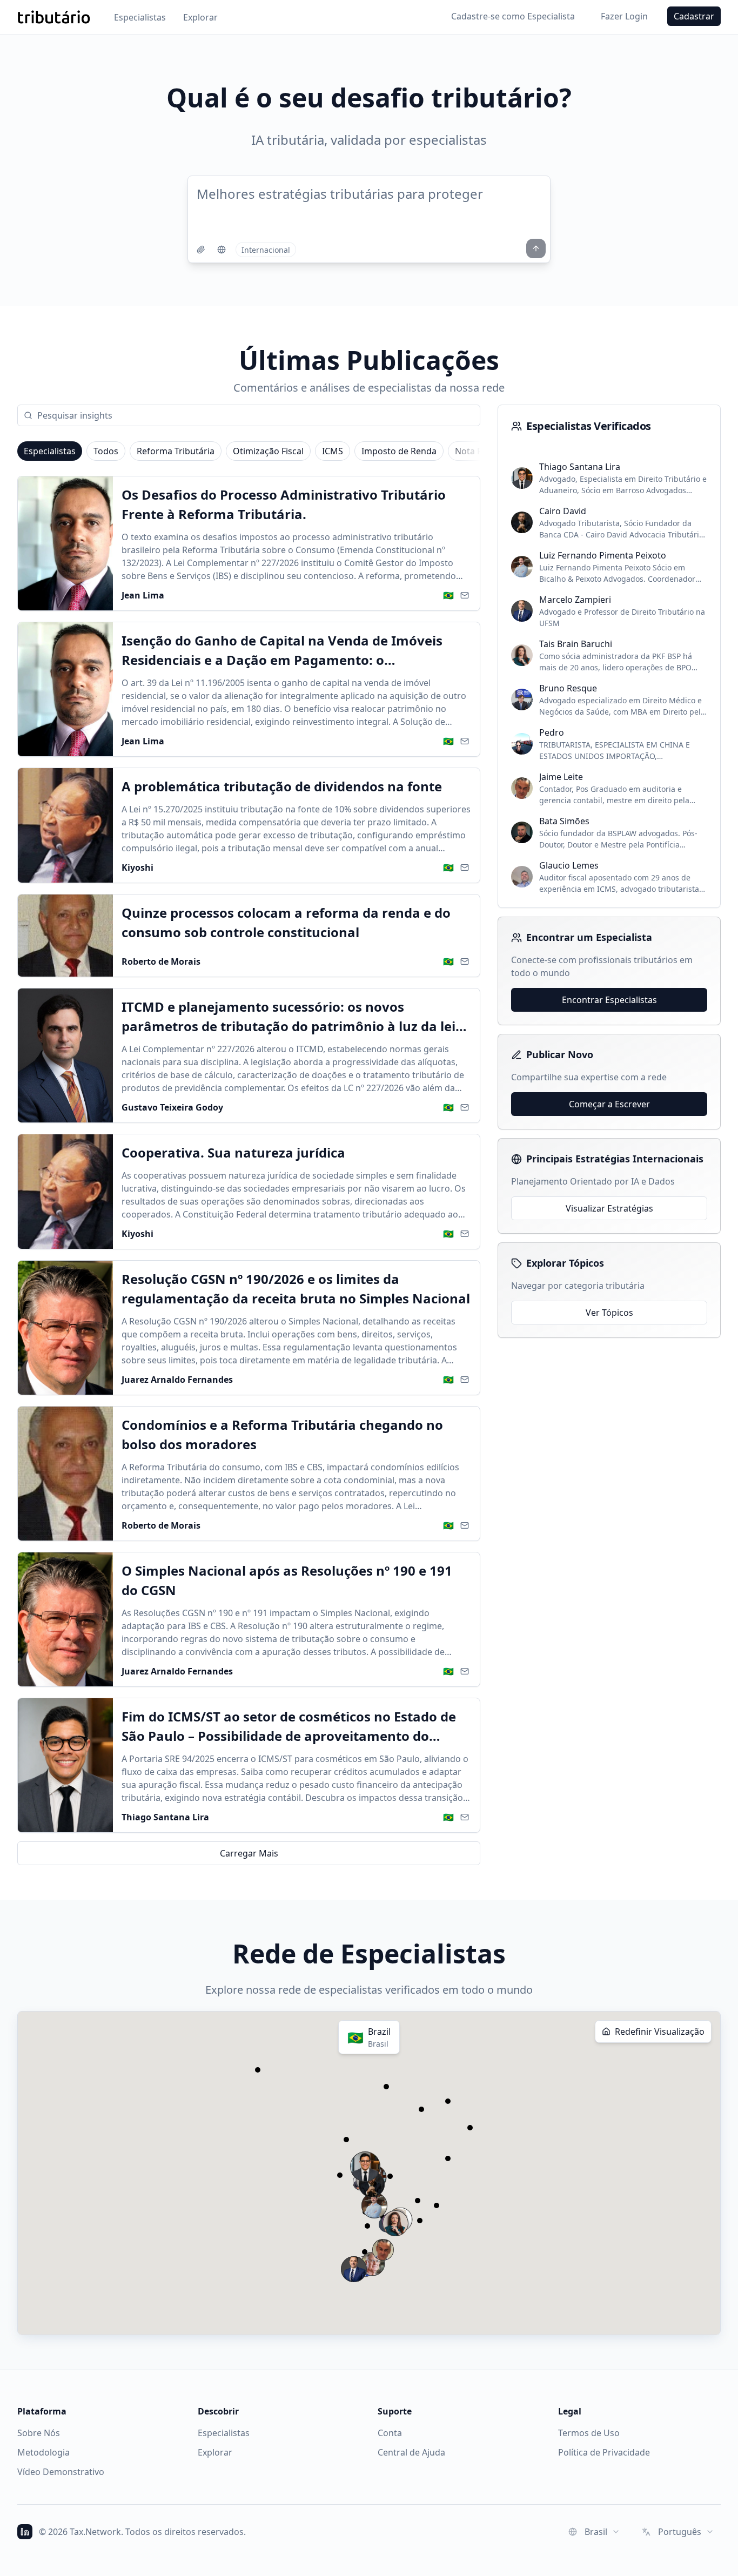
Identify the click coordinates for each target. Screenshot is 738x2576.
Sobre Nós (39, 2433)
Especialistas (140, 17)
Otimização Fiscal (268, 451)
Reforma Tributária (176, 451)
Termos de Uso (589, 2433)
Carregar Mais (249, 1853)
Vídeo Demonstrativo (61, 2472)
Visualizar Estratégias (609, 1208)
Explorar (200, 17)
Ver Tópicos (609, 1313)
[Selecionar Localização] (222, 250)
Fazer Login (624, 16)
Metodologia (43, 2452)
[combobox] (594, 2532)
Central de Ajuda (411, 2452)
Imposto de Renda (399, 451)
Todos (106, 451)
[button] (383, 2250)
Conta (390, 2433)
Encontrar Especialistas (609, 1000)
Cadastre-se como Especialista (513, 16)
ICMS (333, 451)
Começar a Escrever (609, 1104)
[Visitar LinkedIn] (25, 2532)
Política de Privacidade (604, 2452)
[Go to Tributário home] (54, 17)
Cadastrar (694, 16)
